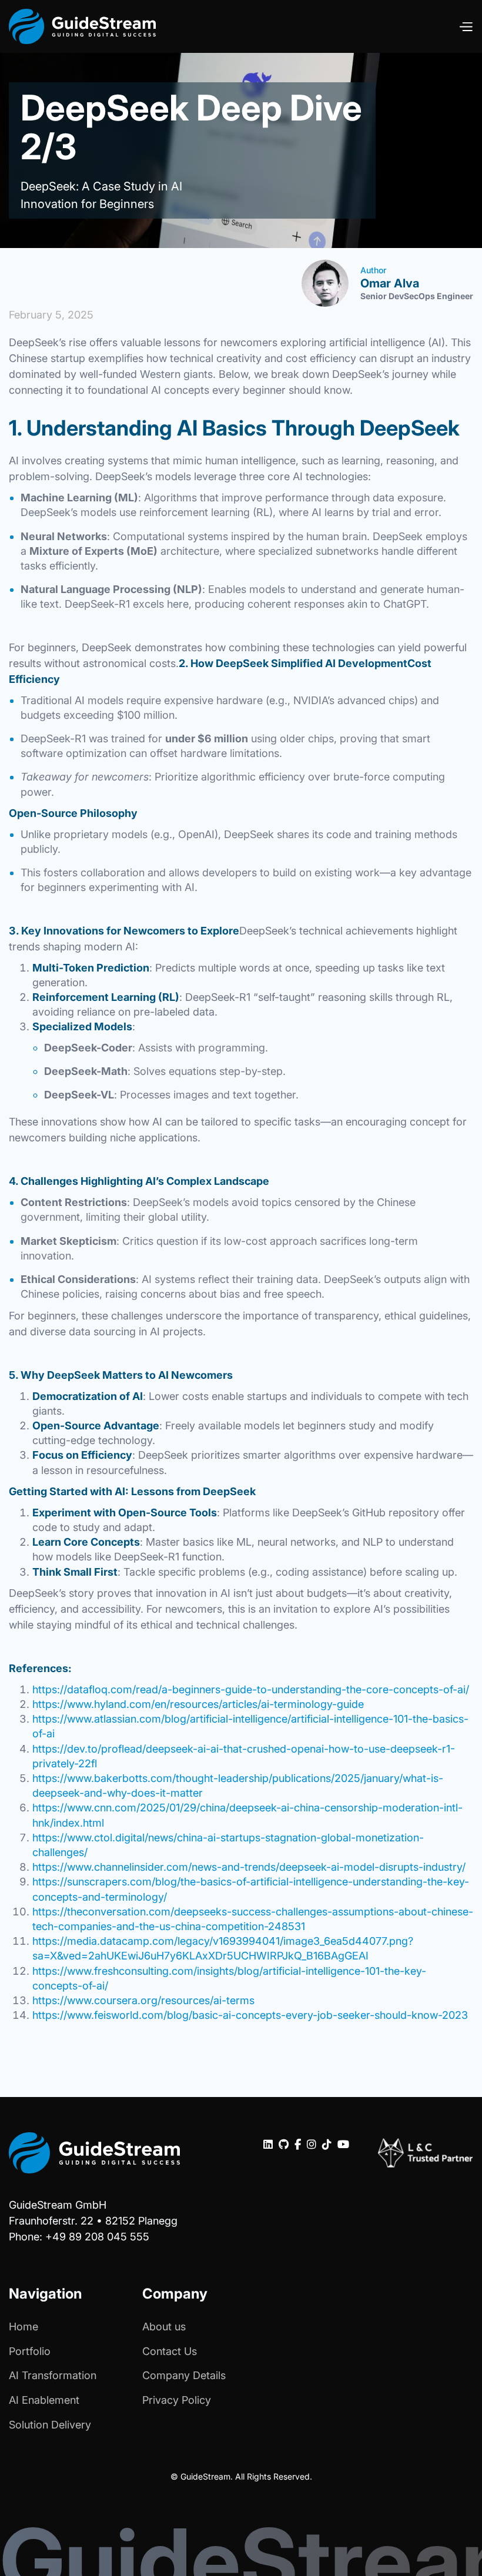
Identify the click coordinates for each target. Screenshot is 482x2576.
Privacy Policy (177, 2400)
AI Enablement (44, 2400)
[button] (466, 26)
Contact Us (170, 2351)
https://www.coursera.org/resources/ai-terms (143, 2000)
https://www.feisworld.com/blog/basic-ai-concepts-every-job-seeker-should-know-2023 (250, 2015)
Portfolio (30, 2351)
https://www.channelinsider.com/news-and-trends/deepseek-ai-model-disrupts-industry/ (249, 1867)
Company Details (184, 2375)
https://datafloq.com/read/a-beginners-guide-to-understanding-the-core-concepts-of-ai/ (251, 1689)
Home (24, 2327)
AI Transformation (53, 2375)
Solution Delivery (50, 2425)
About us (164, 2327)
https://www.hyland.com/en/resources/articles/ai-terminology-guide (198, 1704)
